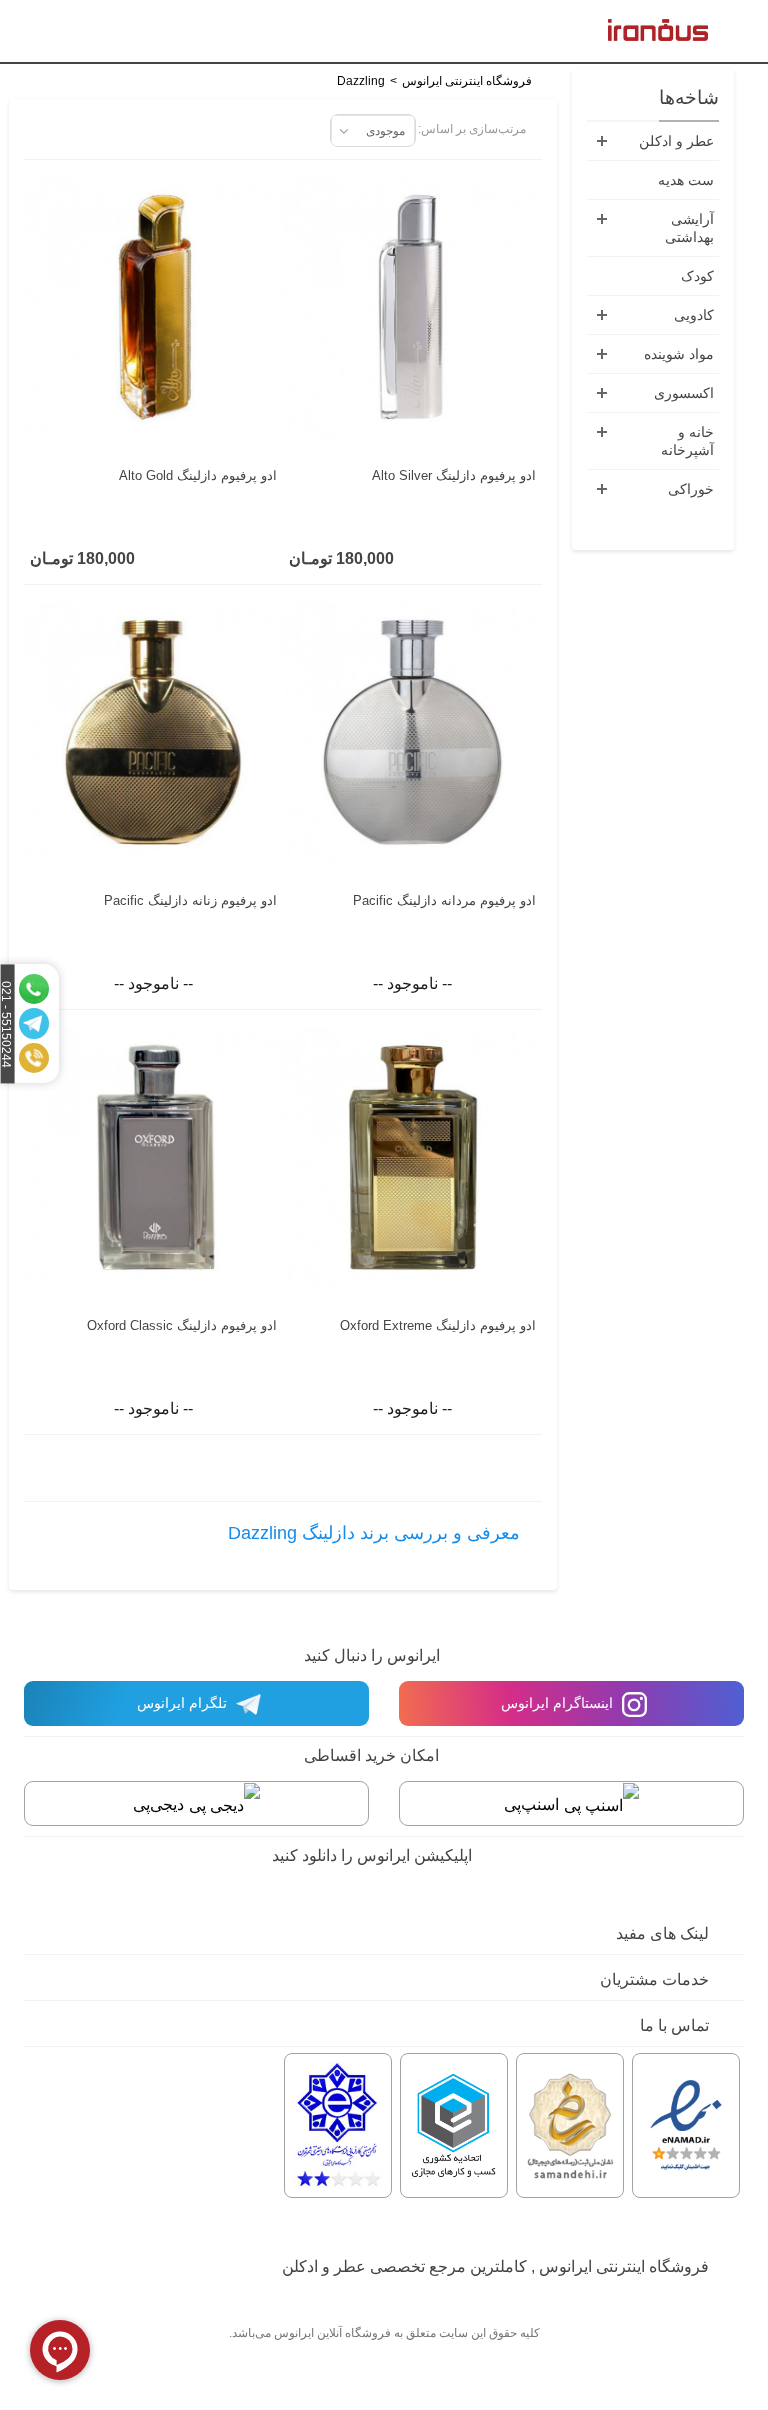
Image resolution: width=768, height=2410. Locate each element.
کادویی (694, 315)
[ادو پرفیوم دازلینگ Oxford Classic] (153, 1158)
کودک (697, 276)
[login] (78, 33)
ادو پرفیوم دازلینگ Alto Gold (198, 475)
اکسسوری (684, 393)
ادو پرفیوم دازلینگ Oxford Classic (182, 1325)
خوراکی (691, 489)
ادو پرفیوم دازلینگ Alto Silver (454, 475)
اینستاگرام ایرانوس (559, 1703)
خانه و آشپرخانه (687, 441)
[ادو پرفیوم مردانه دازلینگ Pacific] (412, 733)
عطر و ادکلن (676, 141)
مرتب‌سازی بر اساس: (472, 129)
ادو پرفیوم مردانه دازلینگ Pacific (444, 900)
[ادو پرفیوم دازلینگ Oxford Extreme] (412, 1158)
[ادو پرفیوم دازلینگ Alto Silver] (412, 308)
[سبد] (14, 33)
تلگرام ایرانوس (184, 1703)
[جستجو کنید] (45, 34)
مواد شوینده (679, 354)
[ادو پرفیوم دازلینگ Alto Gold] (153, 308)
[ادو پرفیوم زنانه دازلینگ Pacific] (153, 733)
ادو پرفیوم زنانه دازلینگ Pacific (190, 900)
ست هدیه (686, 180)
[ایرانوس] (658, 29)
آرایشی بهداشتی (689, 228)
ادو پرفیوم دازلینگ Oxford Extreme (438, 1325)
